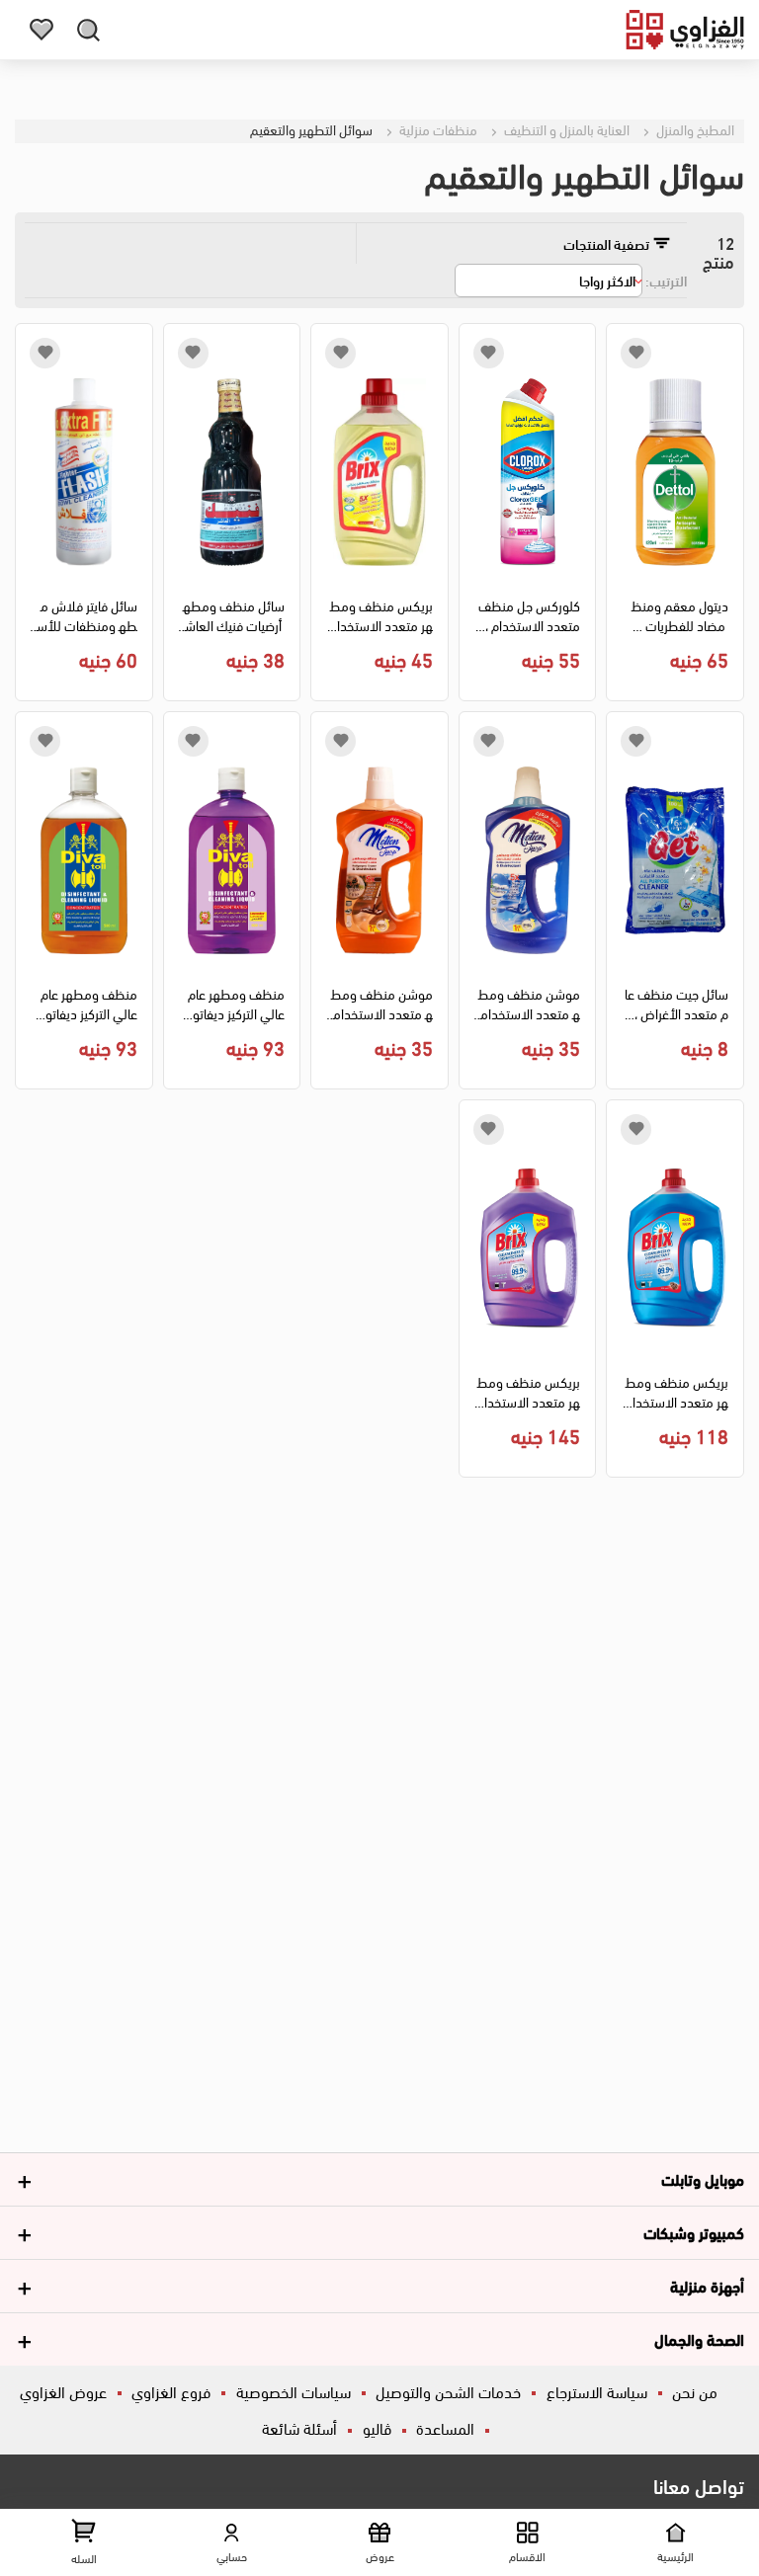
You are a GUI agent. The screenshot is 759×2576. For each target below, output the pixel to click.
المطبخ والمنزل (694, 129)
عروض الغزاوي (63, 2391)
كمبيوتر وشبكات (694, 2232)
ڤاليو (377, 2427)
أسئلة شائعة (299, 2427)
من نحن (695, 2391)
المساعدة (445, 2427)
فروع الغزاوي (171, 2391)
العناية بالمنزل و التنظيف (565, 129)
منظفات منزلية (437, 129)
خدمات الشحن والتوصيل (448, 2391)
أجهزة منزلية (707, 2285)
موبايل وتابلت (703, 2178)
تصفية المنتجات (608, 243)
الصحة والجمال (699, 2338)
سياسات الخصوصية (294, 2391)
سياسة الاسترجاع (597, 2391)
